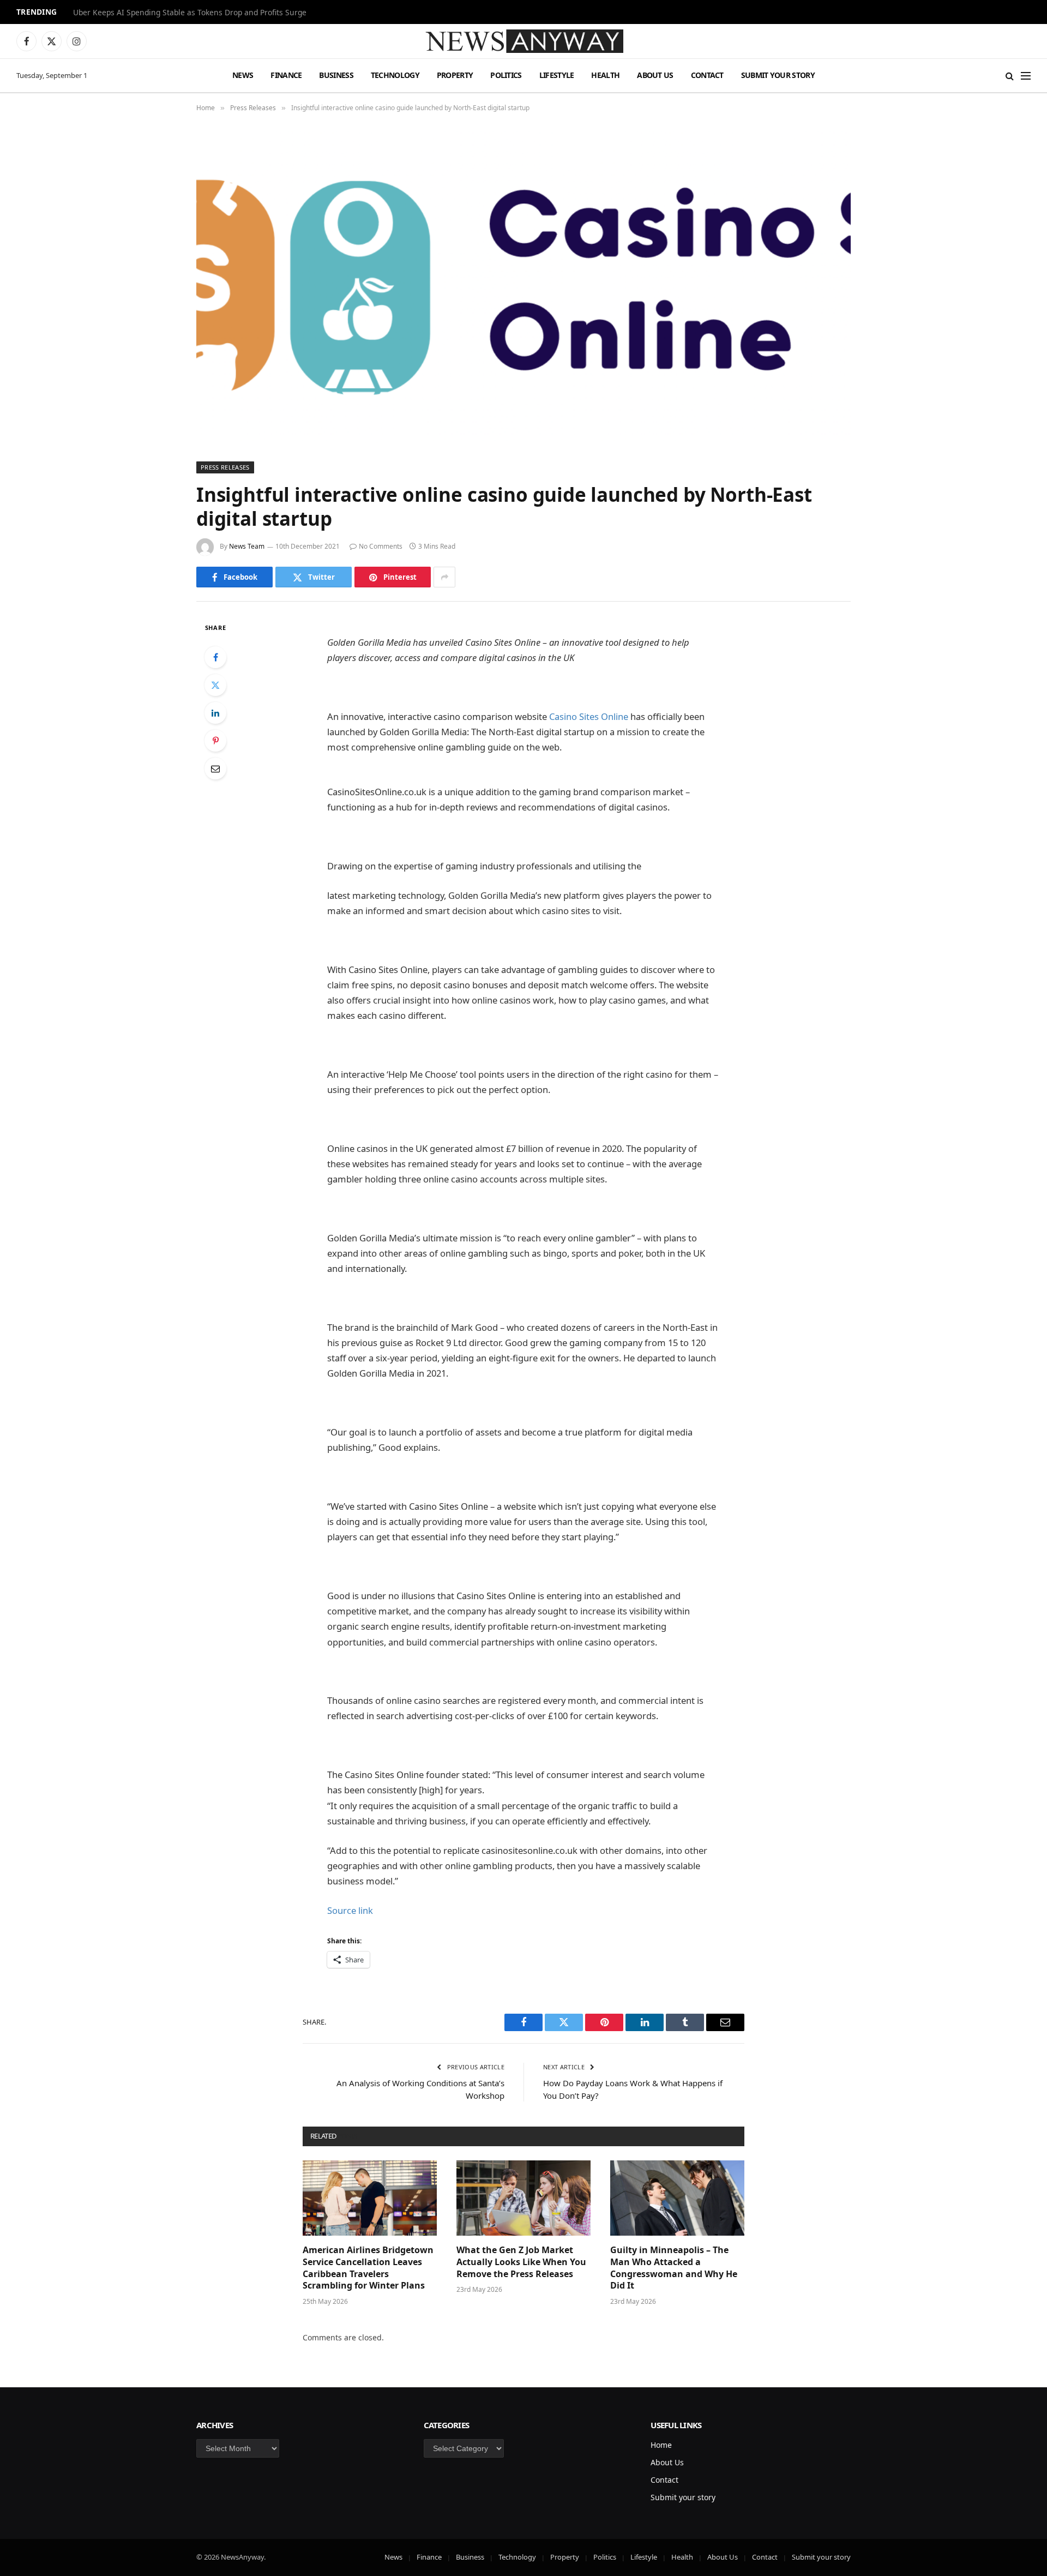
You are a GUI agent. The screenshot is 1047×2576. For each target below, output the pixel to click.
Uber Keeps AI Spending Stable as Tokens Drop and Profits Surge (190, 13)
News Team (247, 546)
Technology (395, 75)
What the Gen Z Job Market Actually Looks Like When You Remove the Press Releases (521, 2262)
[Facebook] (215, 657)
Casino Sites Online (589, 716)
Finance (286, 75)
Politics (506, 75)
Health (605, 75)
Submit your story (778, 75)
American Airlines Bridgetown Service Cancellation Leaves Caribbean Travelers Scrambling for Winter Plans (368, 2268)
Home (661, 2445)
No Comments (381, 546)
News (243, 75)
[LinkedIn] (215, 713)
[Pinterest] (215, 741)
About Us (655, 75)
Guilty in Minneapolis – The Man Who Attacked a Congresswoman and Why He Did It (674, 2268)
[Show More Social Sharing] (444, 577)
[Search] (1010, 76)
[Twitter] (215, 685)
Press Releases (225, 467)
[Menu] (1026, 76)
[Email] (215, 768)
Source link (350, 1910)
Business (336, 75)
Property (455, 75)
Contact (707, 75)
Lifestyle (557, 75)
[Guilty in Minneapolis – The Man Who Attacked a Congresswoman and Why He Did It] (677, 2198)
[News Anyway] (523, 41)
